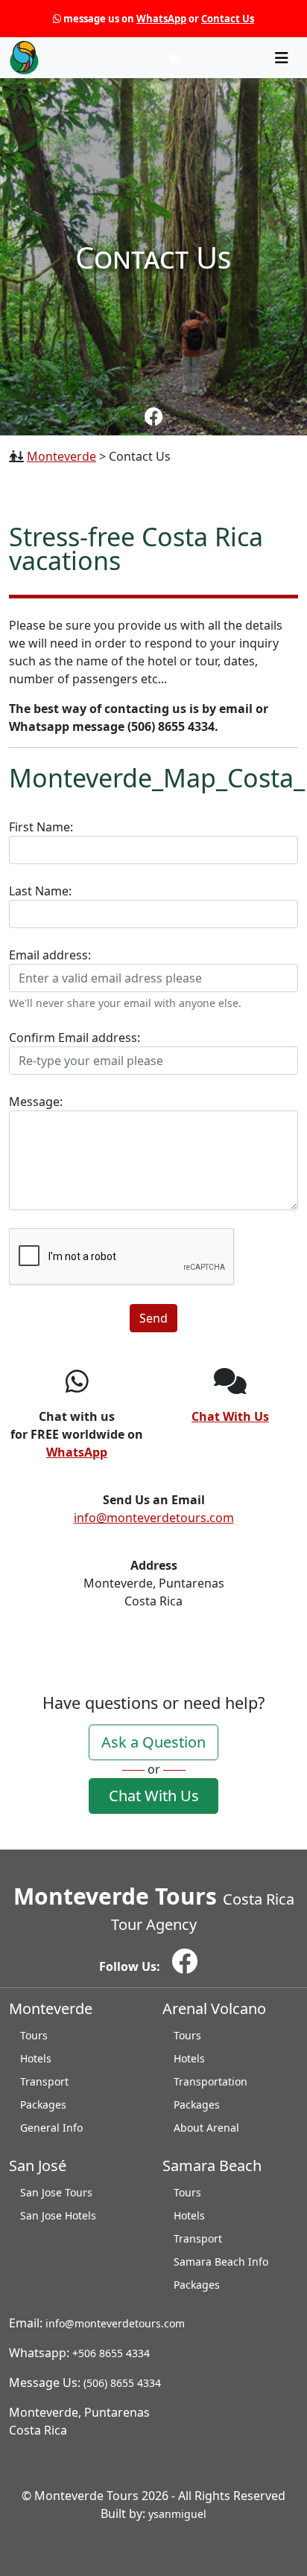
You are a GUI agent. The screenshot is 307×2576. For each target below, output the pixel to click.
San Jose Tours (56, 2192)
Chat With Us (154, 1796)
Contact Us (228, 19)
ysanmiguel (177, 2514)
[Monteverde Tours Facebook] (154, 416)
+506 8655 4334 (111, 2353)
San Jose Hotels (58, 2215)
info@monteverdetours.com (154, 1518)
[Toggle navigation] (282, 58)
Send (153, 1318)
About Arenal (206, 2128)
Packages (43, 2104)
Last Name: (40, 891)
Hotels (36, 2058)
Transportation (211, 2081)
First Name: (41, 827)
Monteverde (61, 456)
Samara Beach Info (221, 2262)
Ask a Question (153, 1742)
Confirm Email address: (75, 1038)
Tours (34, 2035)
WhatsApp (161, 19)
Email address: (125, 978)
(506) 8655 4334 (122, 2383)
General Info (51, 2128)
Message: (36, 1102)
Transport (44, 2081)
